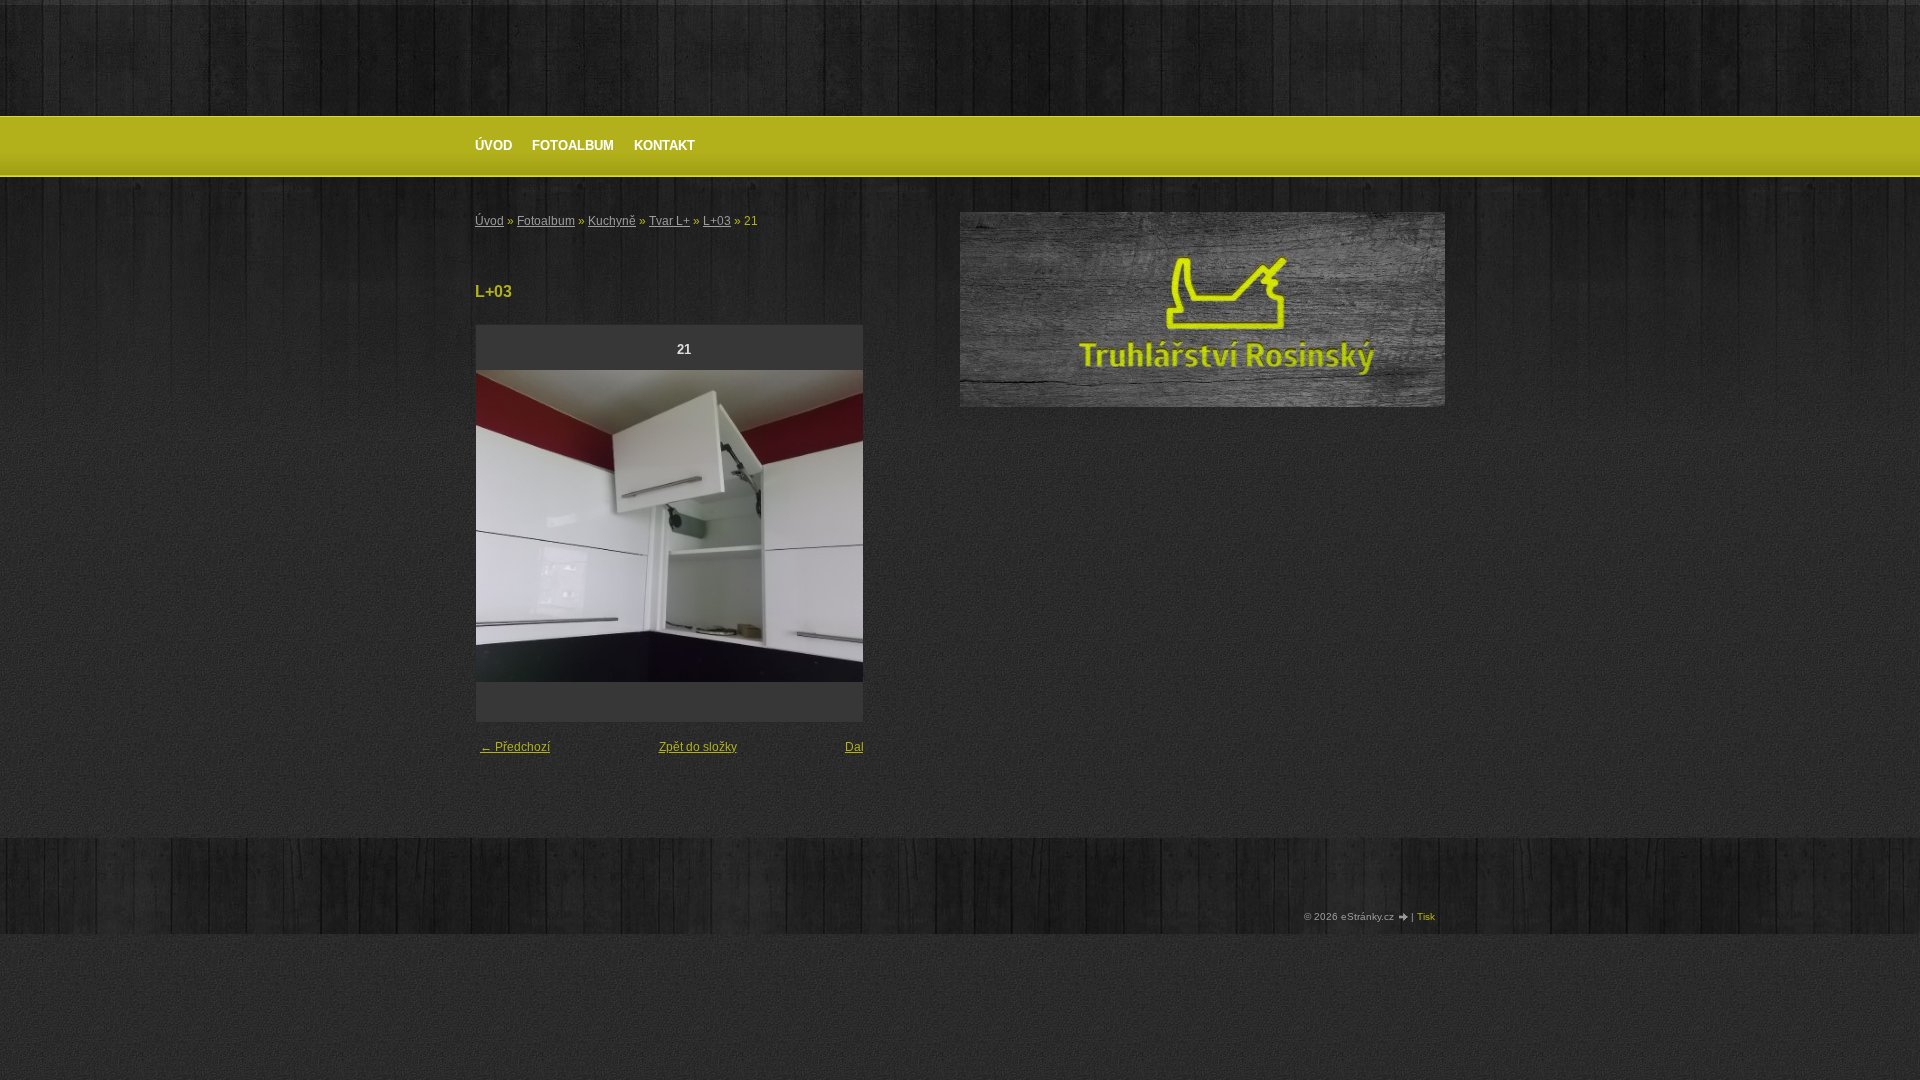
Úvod (493, 145)
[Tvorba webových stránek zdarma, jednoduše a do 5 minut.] (1404, 917)
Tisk (1426, 916)
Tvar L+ (669, 221)
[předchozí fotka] (508, 526)
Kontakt (664, 145)
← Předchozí (515, 747)
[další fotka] (859, 526)
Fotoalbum (573, 145)
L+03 (717, 221)
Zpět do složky (698, 747)
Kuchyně (612, 221)
